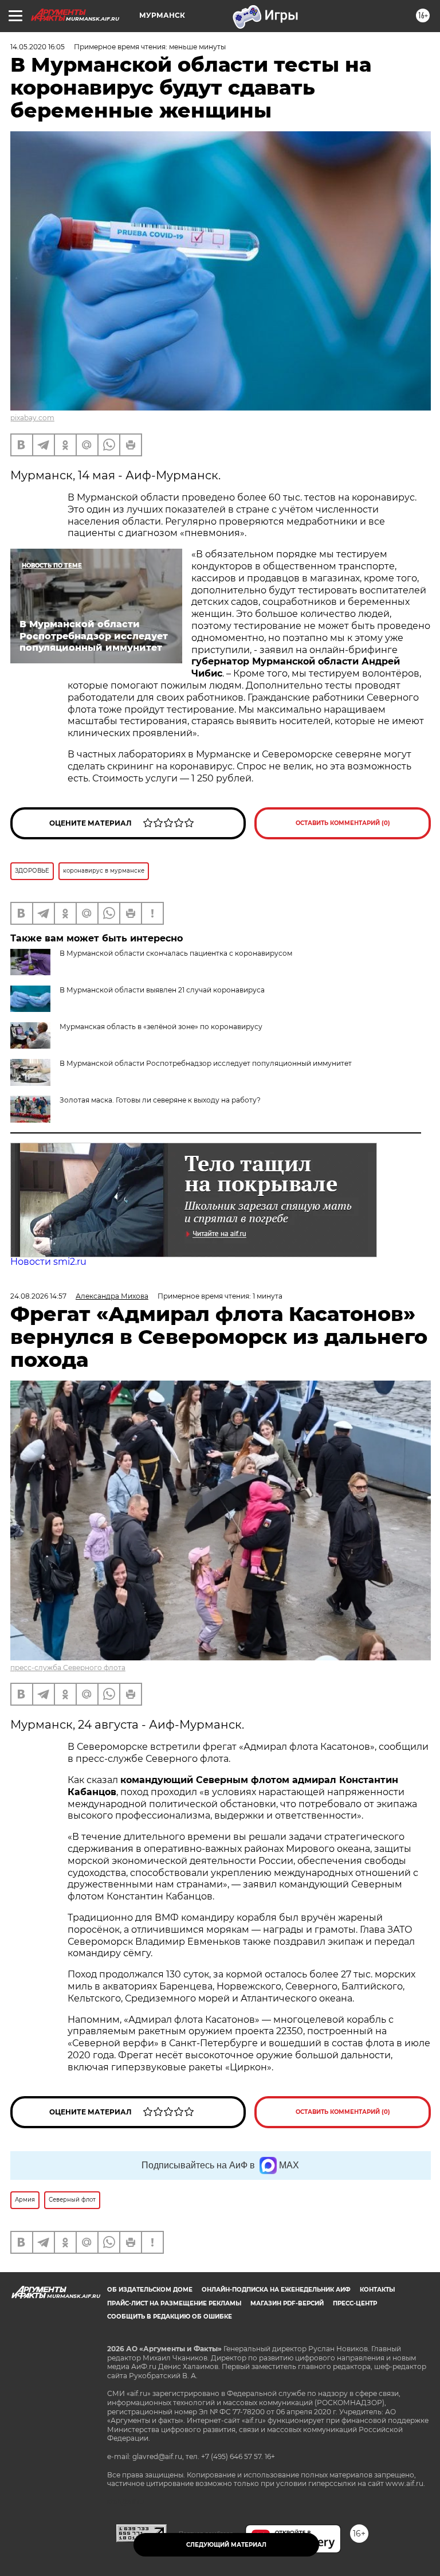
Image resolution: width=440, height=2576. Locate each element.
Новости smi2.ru (48, 1262)
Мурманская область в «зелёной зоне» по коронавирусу (161, 1027)
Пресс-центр (355, 2303)
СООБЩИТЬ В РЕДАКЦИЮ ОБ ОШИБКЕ (170, 2317)
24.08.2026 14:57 (38, 1296)
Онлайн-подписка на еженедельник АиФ (276, 2290)
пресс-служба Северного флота (68, 1668)
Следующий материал (226, 2545)
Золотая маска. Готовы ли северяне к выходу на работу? (160, 1100)
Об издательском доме (150, 2290)
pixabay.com (32, 418)
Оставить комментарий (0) (343, 823)
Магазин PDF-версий (287, 2303)
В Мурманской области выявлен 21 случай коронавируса (162, 990)
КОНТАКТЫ (377, 2290)
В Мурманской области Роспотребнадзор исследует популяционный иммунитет (206, 1063)
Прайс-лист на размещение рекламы (174, 2303)
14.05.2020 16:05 (38, 47)
